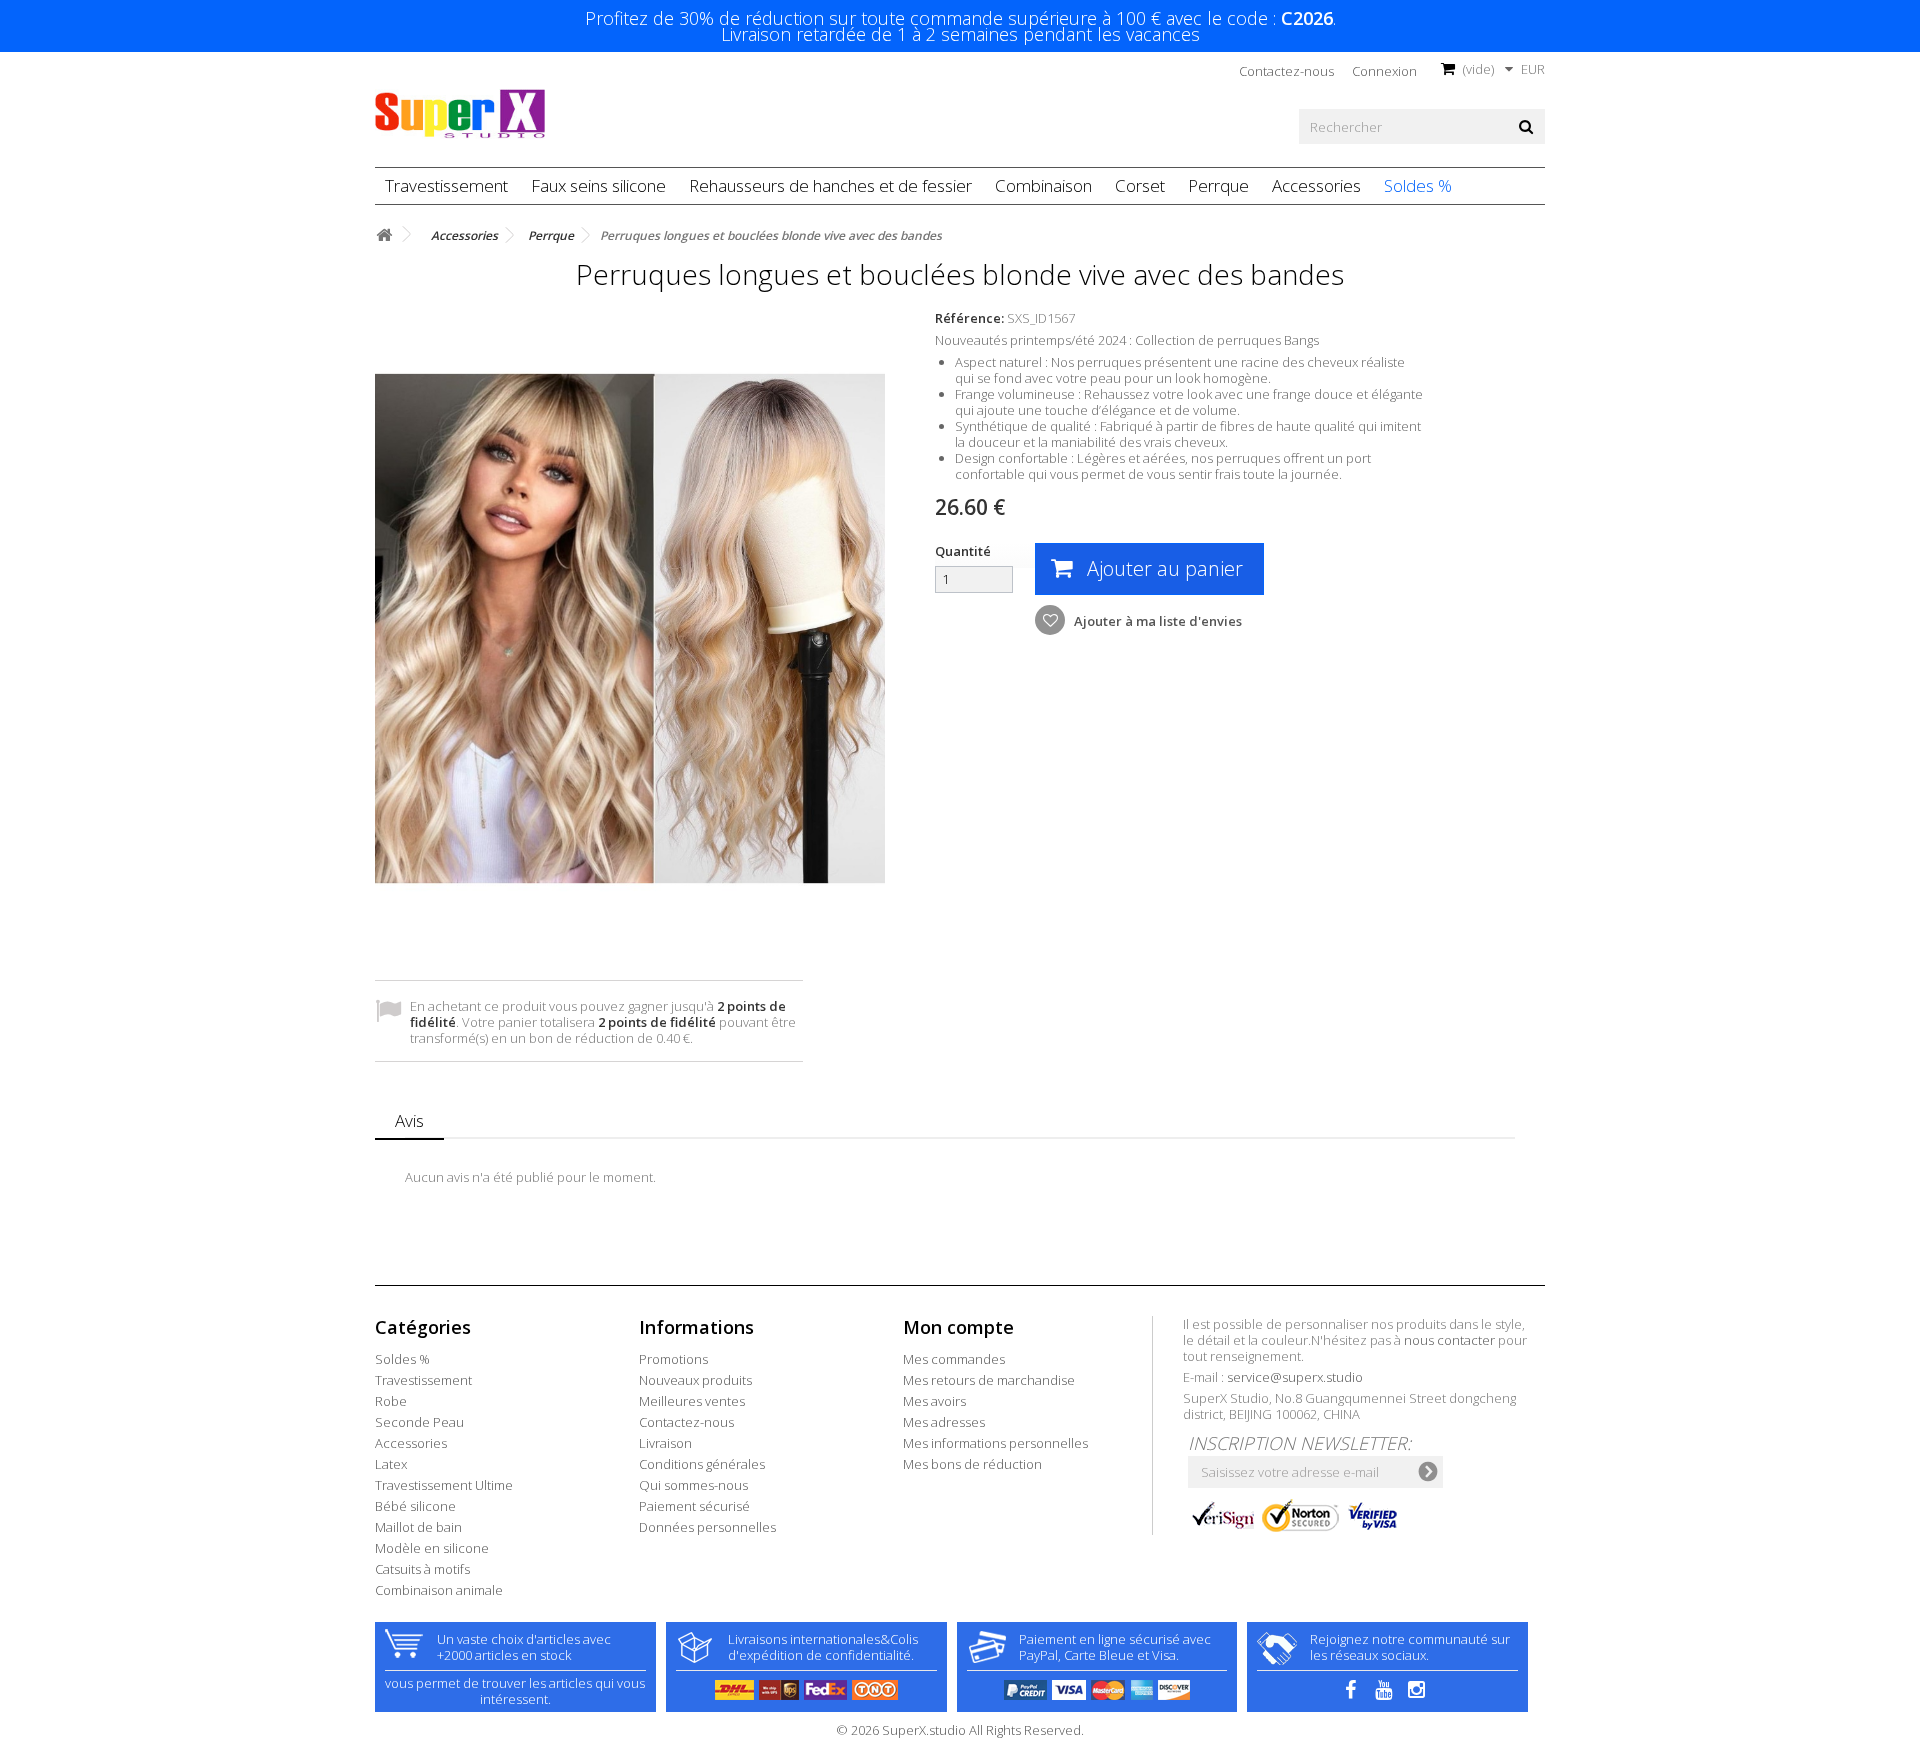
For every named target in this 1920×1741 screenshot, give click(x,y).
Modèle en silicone (432, 1548)
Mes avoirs (934, 1401)
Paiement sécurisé (694, 1506)
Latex (391, 1464)
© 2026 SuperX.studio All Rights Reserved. (960, 1730)
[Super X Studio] (460, 114)
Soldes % (1418, 185)
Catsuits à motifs (422, 1569)
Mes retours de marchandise (989, 1380)
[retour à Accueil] (384, 235)
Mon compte (958, 1327)
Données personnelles (707, 1527)
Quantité (963, 551)
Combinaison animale (439, 1590)
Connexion (1384, 71)
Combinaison (1043, 185)
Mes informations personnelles (995, 1443)
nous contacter (1449, 1340)
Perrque (1218, 185)
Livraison (665, 1443)
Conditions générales (702, 1464)
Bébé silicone (415, 1506)
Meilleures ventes (692, 1401)
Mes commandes (954, 1359)
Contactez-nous (1286, 71)
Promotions (673, 1359)
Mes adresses (944, 1422)
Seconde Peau (419, 1422)
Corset (1140, 185)
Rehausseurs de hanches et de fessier (830, 185)
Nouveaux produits (695, 1380)
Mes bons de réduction (972, 1464)
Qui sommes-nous (693, 1485)
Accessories (1316, 185)
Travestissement (446, 185)
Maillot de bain (418, 1527)
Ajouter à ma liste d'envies (1156, 621)
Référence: (969, 318)
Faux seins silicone (598, 185)
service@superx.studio (1295, 1377)
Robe (391, 1401)
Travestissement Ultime (444, 1485)
